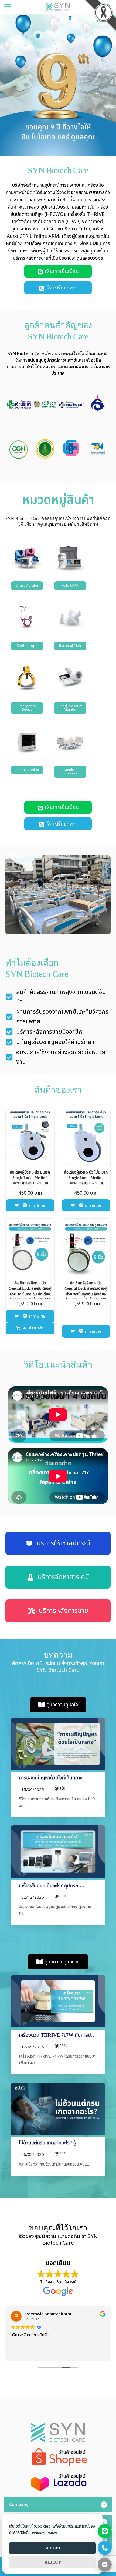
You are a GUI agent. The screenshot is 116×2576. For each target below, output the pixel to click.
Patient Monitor (27, 770)
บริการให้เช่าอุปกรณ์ (63, 1543)
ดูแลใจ (60, 1788)
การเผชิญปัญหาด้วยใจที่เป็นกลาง (51, 1778)
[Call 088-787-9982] (105, 2548)
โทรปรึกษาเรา (62, 288)
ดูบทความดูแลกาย (62, 1962)
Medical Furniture (70, 772)
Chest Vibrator (27, 586)
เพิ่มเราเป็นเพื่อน (62, 271)
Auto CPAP (70, 586)
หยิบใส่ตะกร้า (33, 1328)
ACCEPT (53, 2548)
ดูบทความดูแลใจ (62, 1705)
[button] (11, 406)
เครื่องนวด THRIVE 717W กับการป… (57, 2035)
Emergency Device (27, 708)
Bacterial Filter (70, 646)
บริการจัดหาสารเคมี (63, 1577)
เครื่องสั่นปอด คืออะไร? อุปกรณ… (52, 1886)
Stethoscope (27, 646)
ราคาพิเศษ (36, 1206)
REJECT (53, 2562)
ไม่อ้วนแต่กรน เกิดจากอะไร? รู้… (50, 2143)
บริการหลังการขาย (64, 1611)
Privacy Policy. (45, 2533)
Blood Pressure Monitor (70, 708)
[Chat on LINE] (105, 2531)
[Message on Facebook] (105, 2565)
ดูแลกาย (61, 1896)
